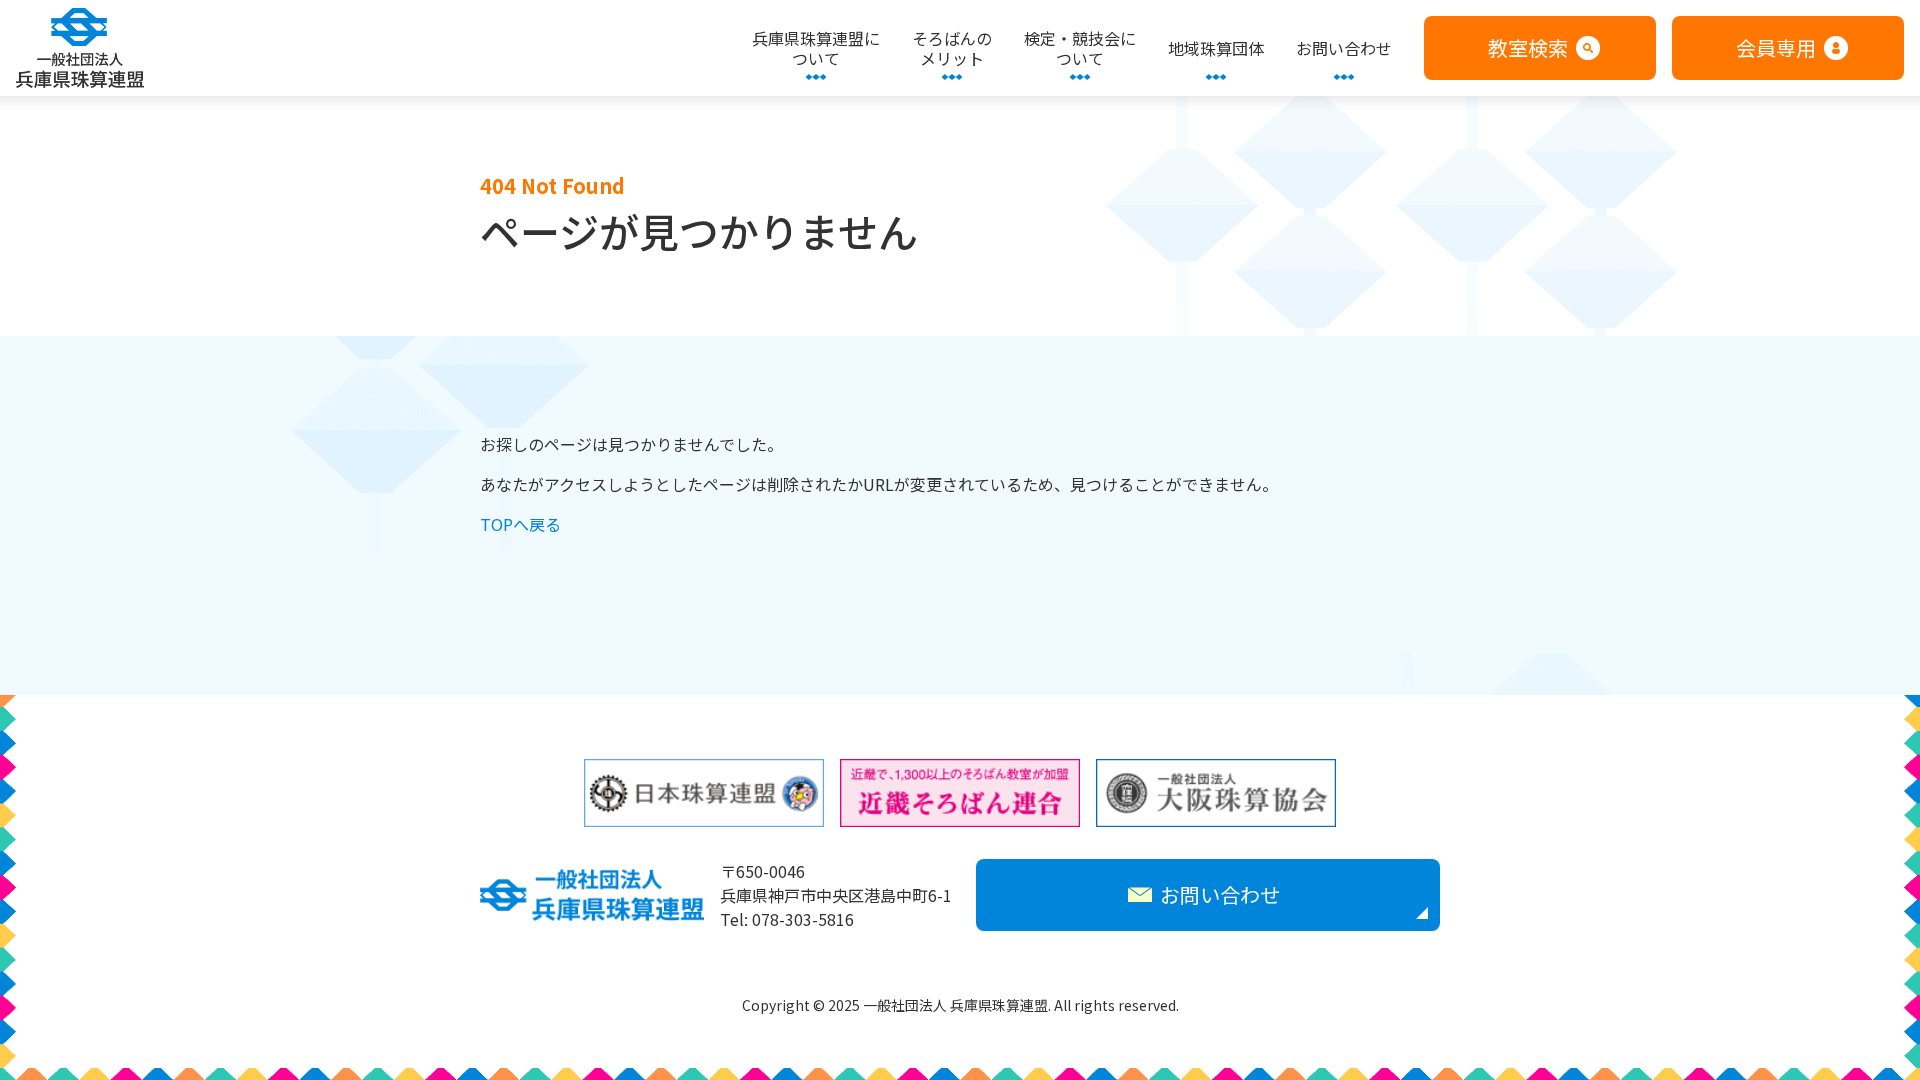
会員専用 (1776, 47)
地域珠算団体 (1216, 48)
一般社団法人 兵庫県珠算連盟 (80, 48)
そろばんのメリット (952, 48)
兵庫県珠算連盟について (816, 48)
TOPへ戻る (520, 524)
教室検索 (1528, 47)
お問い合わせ (1344, 48)
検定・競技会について (1080, 48)
